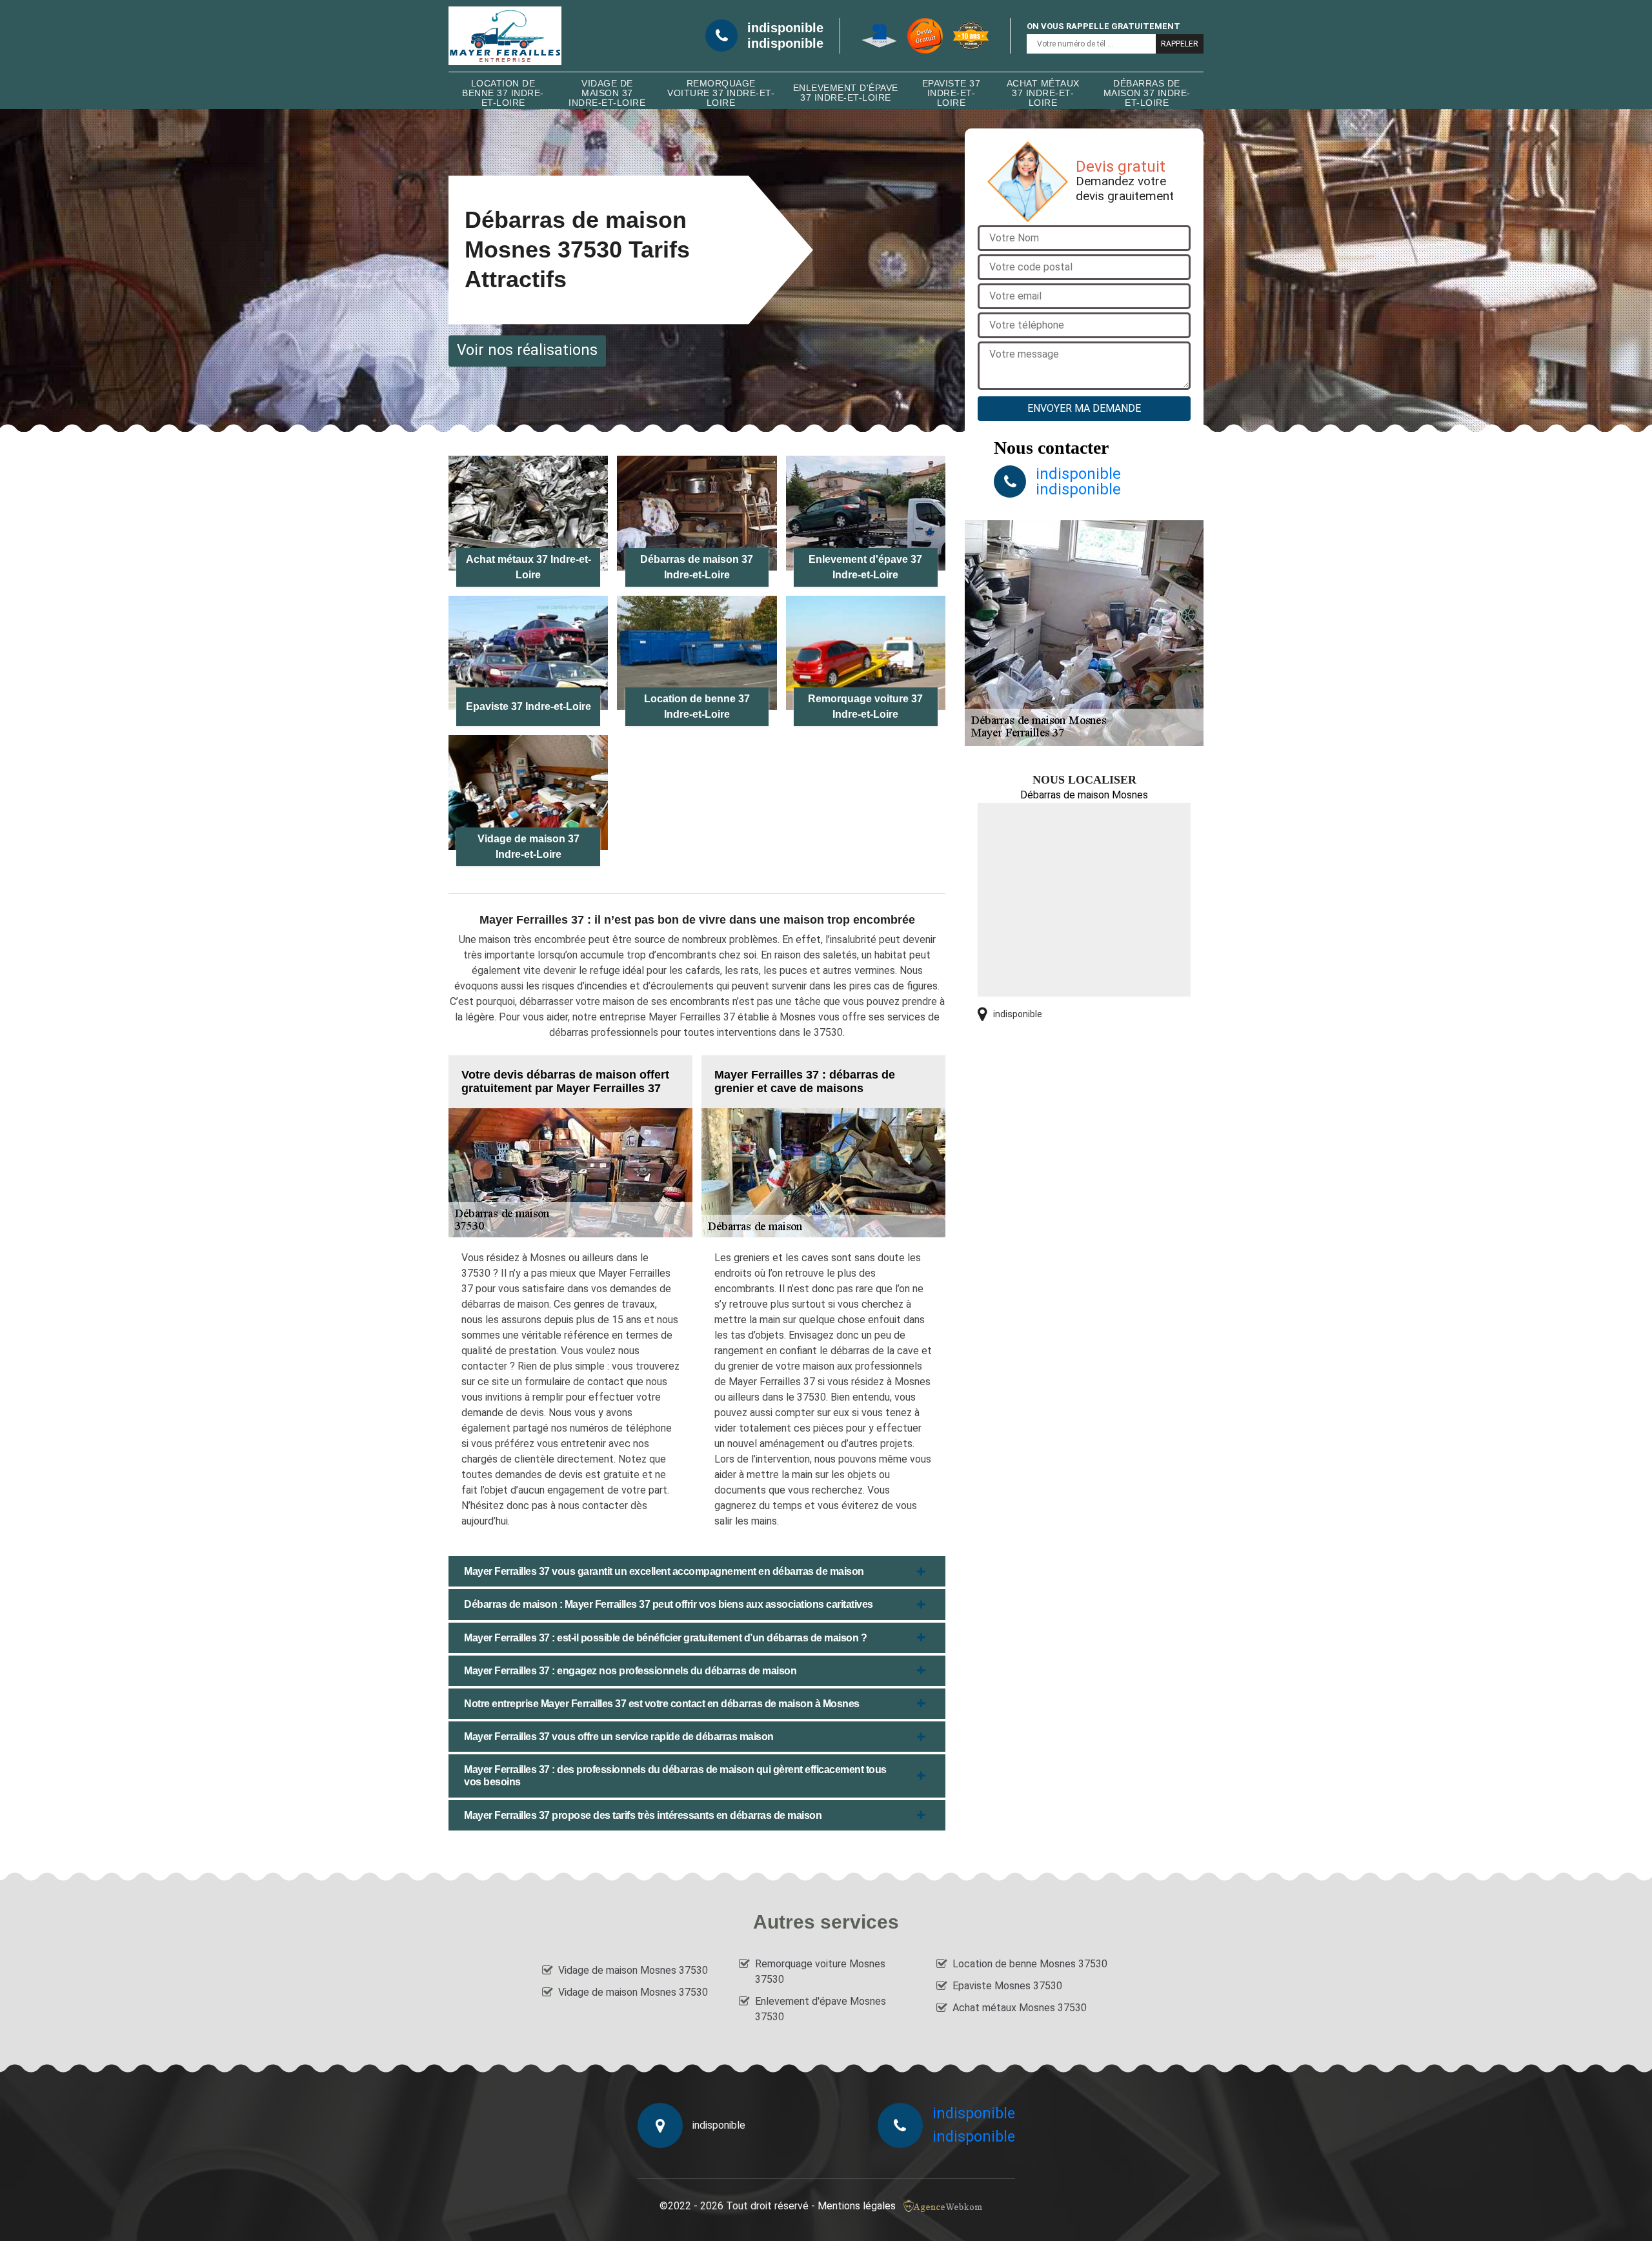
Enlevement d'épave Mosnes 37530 (821, 2009)
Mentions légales (857, 2206)
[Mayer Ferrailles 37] (505, 36)
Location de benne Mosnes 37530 (1030, 1964)
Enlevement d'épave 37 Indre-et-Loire (846, 93)
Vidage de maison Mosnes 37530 (633, 1970)
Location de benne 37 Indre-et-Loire (503, 93)
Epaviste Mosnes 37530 (1007, 1986)
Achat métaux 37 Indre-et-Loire (1043, 93)
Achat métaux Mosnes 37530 (1020, 2008)
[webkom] (944, 2206)
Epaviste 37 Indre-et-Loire (952, 93)
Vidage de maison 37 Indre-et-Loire (607, 93)
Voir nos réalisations (527, 350)
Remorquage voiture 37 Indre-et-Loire (721, 93)
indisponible (785, 28)
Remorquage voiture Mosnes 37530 (820, 1972)
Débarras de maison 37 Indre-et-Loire (1147, 93)
